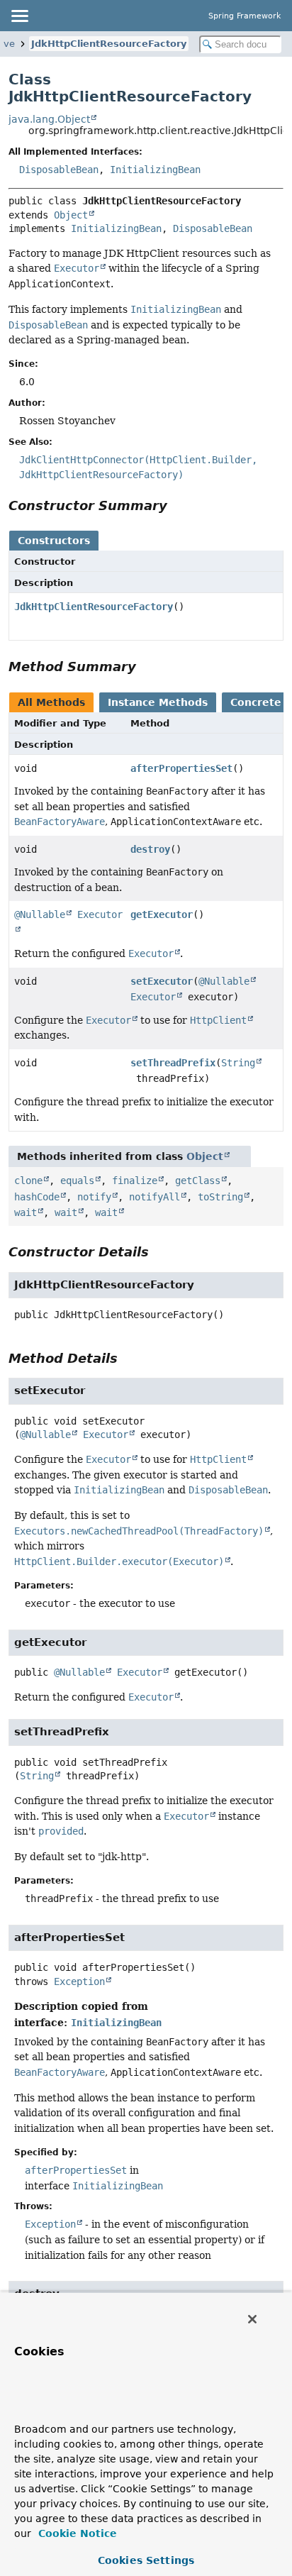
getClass (198, 1181)
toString (220, 1197)
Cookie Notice (76, 2533)
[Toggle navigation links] (19, 16)
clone (28, 1181)
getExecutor (162, 914)
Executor (153, 997)
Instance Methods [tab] (158, 702)
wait (26, 1212)
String (238, 1063)
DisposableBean (59, 170)
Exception (79, 1981)
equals (77, 1181)
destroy (150, 849)
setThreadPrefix (173, 1063)
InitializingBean (155, 170)
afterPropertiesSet (181, 768)
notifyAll (155, 1197)
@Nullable (40, 914)
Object (71, 215)
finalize (135, 1181)
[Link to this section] (177, 505)
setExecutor (162, 981)
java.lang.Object (49, 119)
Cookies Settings (146, 2560)
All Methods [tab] (51, 702)
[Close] (252, 2319)
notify (94, 1197)
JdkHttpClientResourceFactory (109, 44)
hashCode (37, 1197)
